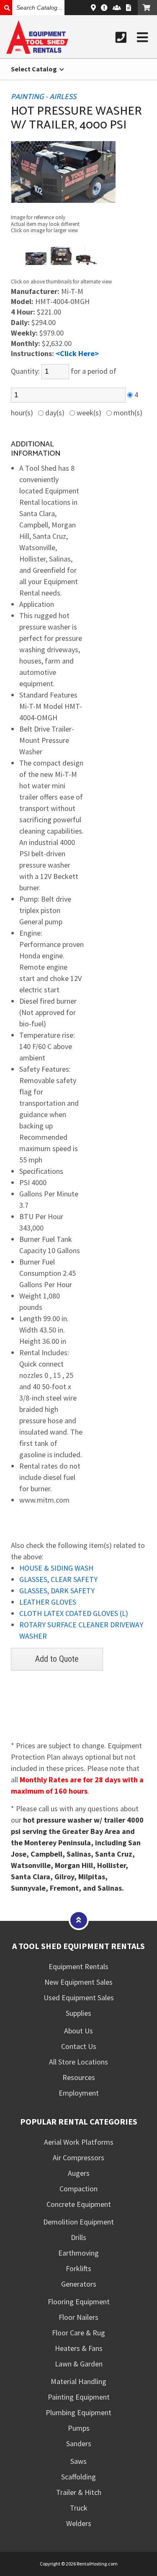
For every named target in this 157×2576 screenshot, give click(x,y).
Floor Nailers (78, 2317)
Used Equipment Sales (79, 1998)
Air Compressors (78, 2158)
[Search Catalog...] (6, 8)
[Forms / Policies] (129, 8)
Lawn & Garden (79, 2364)
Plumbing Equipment (78, 2412)
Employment (79, 2093)
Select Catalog (35, 69)
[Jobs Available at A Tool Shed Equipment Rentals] (117, 8)
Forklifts (78, 2268)
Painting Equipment (79, 2397)
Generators (79, 2284)
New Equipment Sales (78, 1982)
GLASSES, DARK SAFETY (57, 1591)
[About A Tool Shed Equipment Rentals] (104, 8)
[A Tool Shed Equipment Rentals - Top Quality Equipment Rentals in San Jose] (37, 51)
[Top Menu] (79, 1920)
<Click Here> (77, 353)
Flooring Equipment (79, 2302)
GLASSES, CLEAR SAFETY (58, 1579)
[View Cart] (147, 8)
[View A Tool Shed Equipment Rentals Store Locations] (93, 8)
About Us (78, 2031)
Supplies (78, 2013)
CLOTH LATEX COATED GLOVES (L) (74, 1613)
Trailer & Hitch (79, 2492)
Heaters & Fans (79, 2348)
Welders (79, 2523)
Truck (79, 2508)
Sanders (79, 2444)
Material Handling (78, 2381)
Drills (78, 2237)
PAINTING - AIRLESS (44, 97)
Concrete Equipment (79, 2204)
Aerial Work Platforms (79, 2142)
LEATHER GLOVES (48, 1602)
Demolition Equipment (78, 2222)
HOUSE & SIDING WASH (56, 1568)
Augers (79, 2173)
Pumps (79, 2428)
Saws (78, 2461)
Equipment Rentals (78, 1966)
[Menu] (142, 37)
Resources (79, 2077)
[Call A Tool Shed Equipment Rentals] (121, 37)
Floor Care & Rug (78, 2333)
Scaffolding (78, 2477)
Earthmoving (78, 2253)
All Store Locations (78, 2062)
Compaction (78, 2189)
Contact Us (79, 2046)
